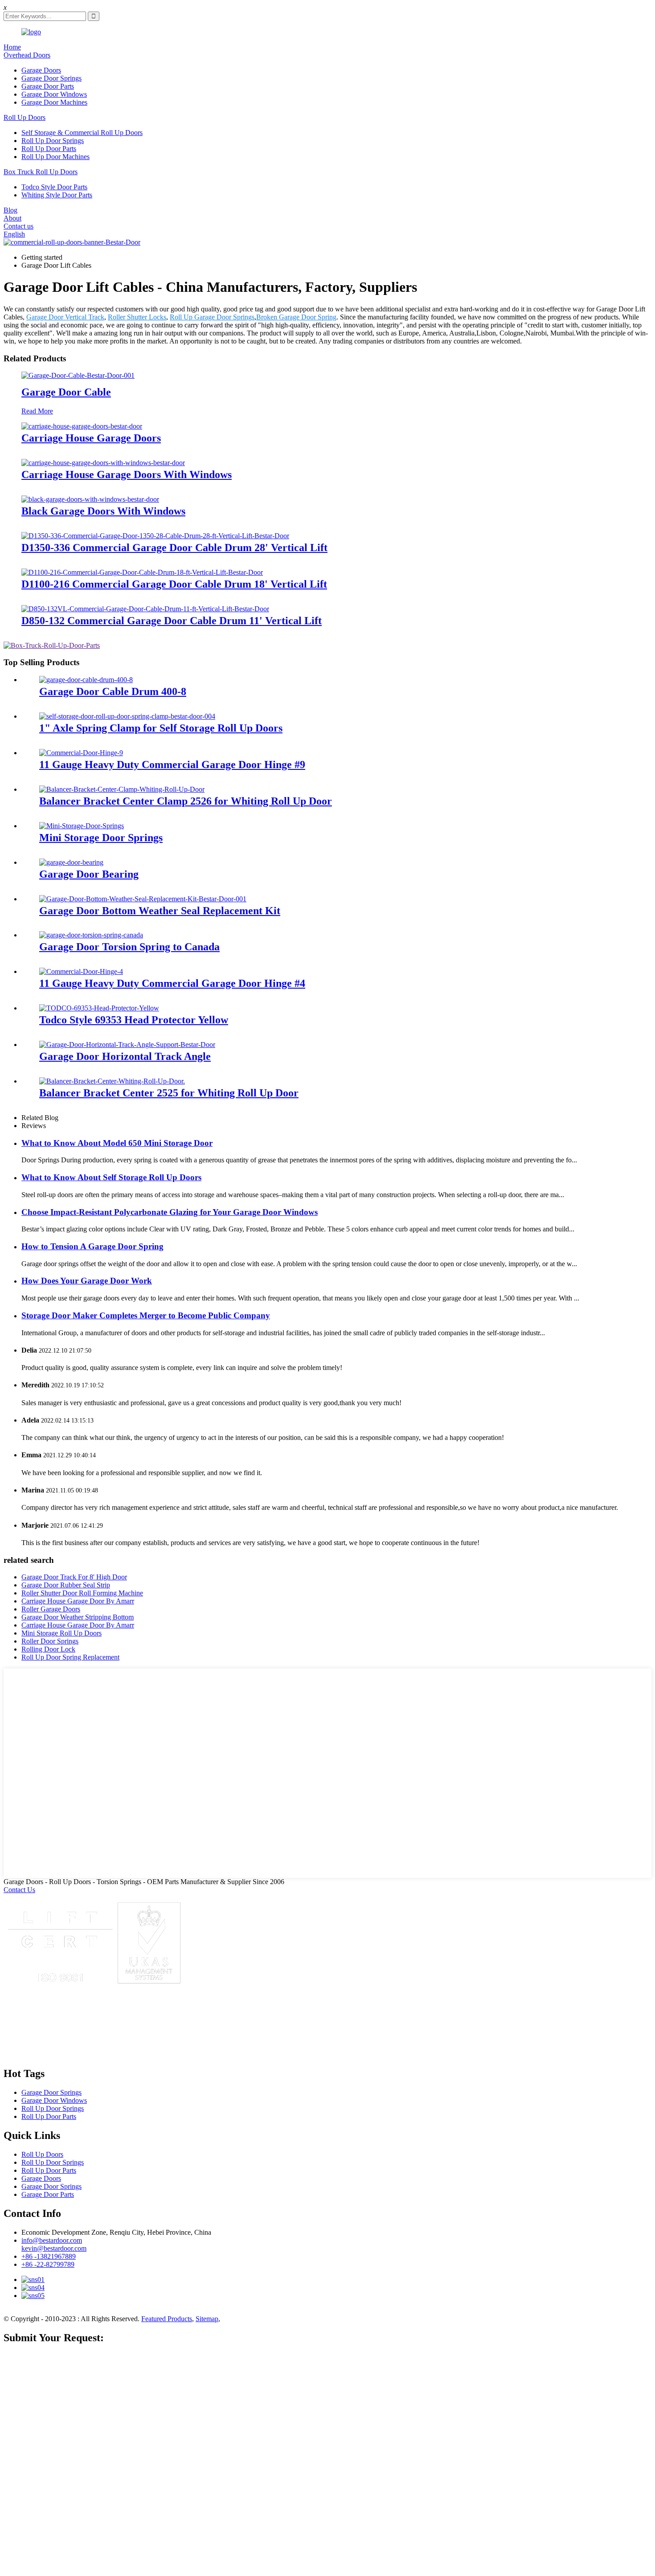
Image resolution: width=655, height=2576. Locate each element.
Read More (37, 411)
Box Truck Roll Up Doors (41, 172)
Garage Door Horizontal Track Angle (125, 1056)
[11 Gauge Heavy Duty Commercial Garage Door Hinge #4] (81, 971)
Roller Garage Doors (51, 1609)
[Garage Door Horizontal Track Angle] (127, 1045)
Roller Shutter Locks (137, 317)
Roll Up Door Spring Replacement (70, 1657)
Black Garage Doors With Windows (103, 511)
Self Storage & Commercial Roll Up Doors (82, 133)
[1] (127, 716)
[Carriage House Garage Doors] (82, 426)
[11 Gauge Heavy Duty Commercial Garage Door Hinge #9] (81, 753)
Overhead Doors (27, 55)
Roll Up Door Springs (53, 141)
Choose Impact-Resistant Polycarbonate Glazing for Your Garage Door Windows (170, 1212)
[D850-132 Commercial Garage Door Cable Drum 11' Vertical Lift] (145, 609)
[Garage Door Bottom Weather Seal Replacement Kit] (143, 899)
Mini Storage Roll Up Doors (61, 1633)
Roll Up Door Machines (55, 157)
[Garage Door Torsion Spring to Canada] (91, 935)
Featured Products (167, 2319)
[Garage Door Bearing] (71, 862)
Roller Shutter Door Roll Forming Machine (82, 1593)
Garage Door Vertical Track (65, 317)
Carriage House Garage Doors (91, 438)
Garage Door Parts (48, 86)
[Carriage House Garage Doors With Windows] (103, 463)
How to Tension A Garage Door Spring (92, 1246)
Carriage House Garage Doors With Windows (127, 474)
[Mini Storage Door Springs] (82, 826)
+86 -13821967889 (49, 2256)
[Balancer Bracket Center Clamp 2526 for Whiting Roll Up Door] (122, 789)
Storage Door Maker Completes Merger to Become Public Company (146, 1315)
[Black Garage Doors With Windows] (90, 499)
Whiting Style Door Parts (57, 195)
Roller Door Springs (50, 1641)
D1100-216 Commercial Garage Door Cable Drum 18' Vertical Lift (174, 584)
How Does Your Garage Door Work (87, 1281)
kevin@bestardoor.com (54, 2248)
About (12, 218)
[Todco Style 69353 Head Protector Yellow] (99, 1008)
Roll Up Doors (25, 117)
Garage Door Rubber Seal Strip (66, 1585)
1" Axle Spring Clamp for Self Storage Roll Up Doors (161, 728)
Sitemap (207, 2319)
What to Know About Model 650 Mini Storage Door (117, 1143)
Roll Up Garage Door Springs (212, 317)
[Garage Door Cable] (78, 375)
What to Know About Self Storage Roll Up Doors (111, 1177)
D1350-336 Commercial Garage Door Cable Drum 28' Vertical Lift (174, 548)
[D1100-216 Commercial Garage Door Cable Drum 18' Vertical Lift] (142, 572)
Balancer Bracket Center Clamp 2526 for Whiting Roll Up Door (186, 801)
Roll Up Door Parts (49, 149)
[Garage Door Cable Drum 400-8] (86, 680)
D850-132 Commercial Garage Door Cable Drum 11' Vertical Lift (172, 621)
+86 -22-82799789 (48, 2264)
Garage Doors (41, 70)
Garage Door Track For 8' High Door (74, 1577)
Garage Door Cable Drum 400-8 (113, 691)
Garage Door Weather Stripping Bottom (78, 1617)
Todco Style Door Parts (54, 187)
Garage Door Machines (54, 102)
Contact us (18, 226)
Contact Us (19, 1890)
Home (12, 47)
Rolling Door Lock (48, 1649)
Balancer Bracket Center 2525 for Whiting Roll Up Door (169, 1093)
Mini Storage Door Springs (101, 838)
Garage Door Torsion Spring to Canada (129, 947)
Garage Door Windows (54, 94)
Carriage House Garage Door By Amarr (78, 1601)
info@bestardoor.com (52, 2240)
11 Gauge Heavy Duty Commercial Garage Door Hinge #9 (172, 765)
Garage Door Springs (51, 78)
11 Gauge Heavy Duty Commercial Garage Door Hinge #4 (172, 983)
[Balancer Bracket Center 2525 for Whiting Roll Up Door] (112, 1081)
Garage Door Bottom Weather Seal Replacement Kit (160, 911)
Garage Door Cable (66, 392)
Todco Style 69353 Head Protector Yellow (134, 1020)
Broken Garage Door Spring (296, 317)
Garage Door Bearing (89, 874)
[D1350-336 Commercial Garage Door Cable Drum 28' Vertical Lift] (155, 536)
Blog (10, 210)
